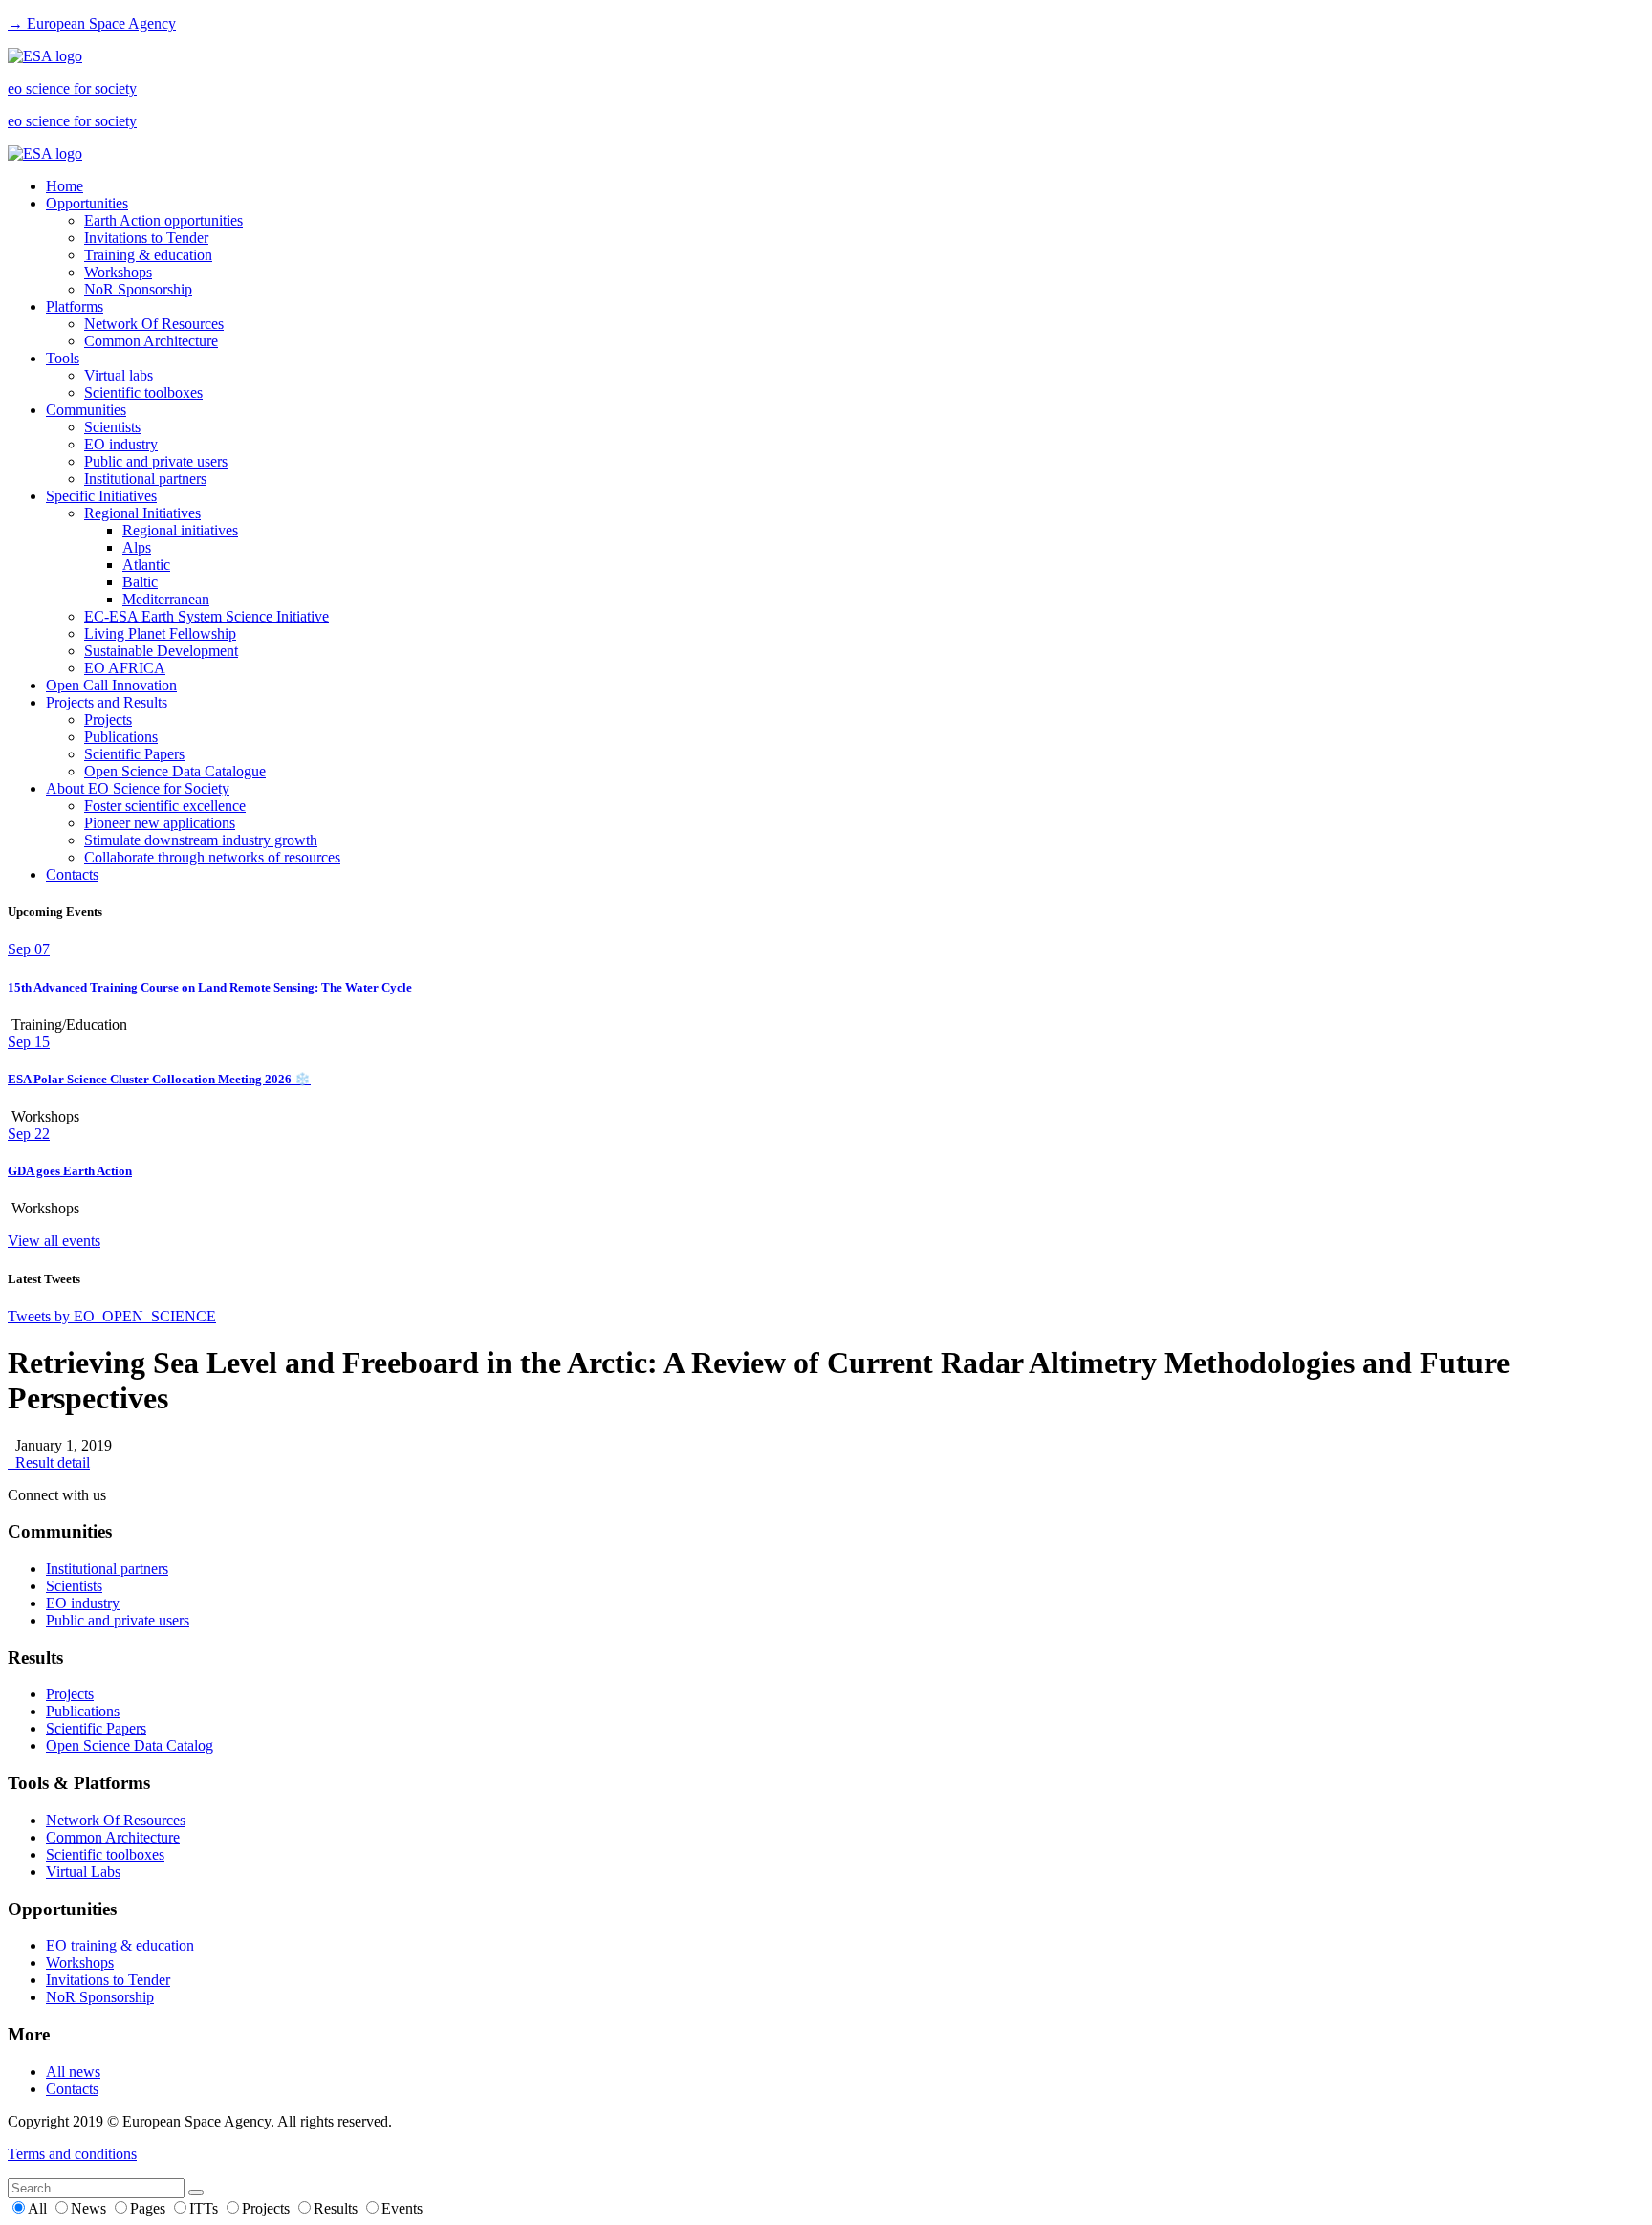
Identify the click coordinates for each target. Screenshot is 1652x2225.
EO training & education (120, 1945)
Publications (121, 737)
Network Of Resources (154, 324)
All (39, 2208)
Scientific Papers (134, 754)
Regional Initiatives (142, 513)
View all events (54, 1241)
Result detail (49, 1462)
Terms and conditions (72, 2154)
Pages (150, 2208)
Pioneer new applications (160, 823)
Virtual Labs (83, 1872)
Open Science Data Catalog (130, 1745)
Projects (108, 720)
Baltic (140, 582)
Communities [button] (86, 410)
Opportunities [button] (87, 203)
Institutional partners (145, 479)
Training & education (148, 255)
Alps (137, 547)
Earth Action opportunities (163, 220)
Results (337, 2208)
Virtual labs (119, 375)
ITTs (206, 2208)
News (90, 2208)
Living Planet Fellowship (160, 633)
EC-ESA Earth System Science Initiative (206, 616)
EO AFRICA (125, 668)
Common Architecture (151, 341)
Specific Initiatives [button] (101, 496)
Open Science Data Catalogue (175, 771)
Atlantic (146, 565)
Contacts (72, 874)
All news (73, 2072)
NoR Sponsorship (138, 289)
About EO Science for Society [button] (138, 788)
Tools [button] (63, 358)
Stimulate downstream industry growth (201, 840)
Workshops (118, 272)
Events (402, 2208)
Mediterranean (166, 599)
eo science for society (72, 88)
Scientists (112, 427)
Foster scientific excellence (165, 806)
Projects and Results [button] (107, 702)
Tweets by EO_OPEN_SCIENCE (112, 1316)
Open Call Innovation (111, 685)
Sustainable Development (161, 651)
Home (65, 186)
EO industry (121, 444)
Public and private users (156, 461)
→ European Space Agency (92, 23)
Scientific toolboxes (143, 393)
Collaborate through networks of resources (212, 857)
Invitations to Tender (146, 238)
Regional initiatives (180, 530)
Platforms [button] (75, 306)
